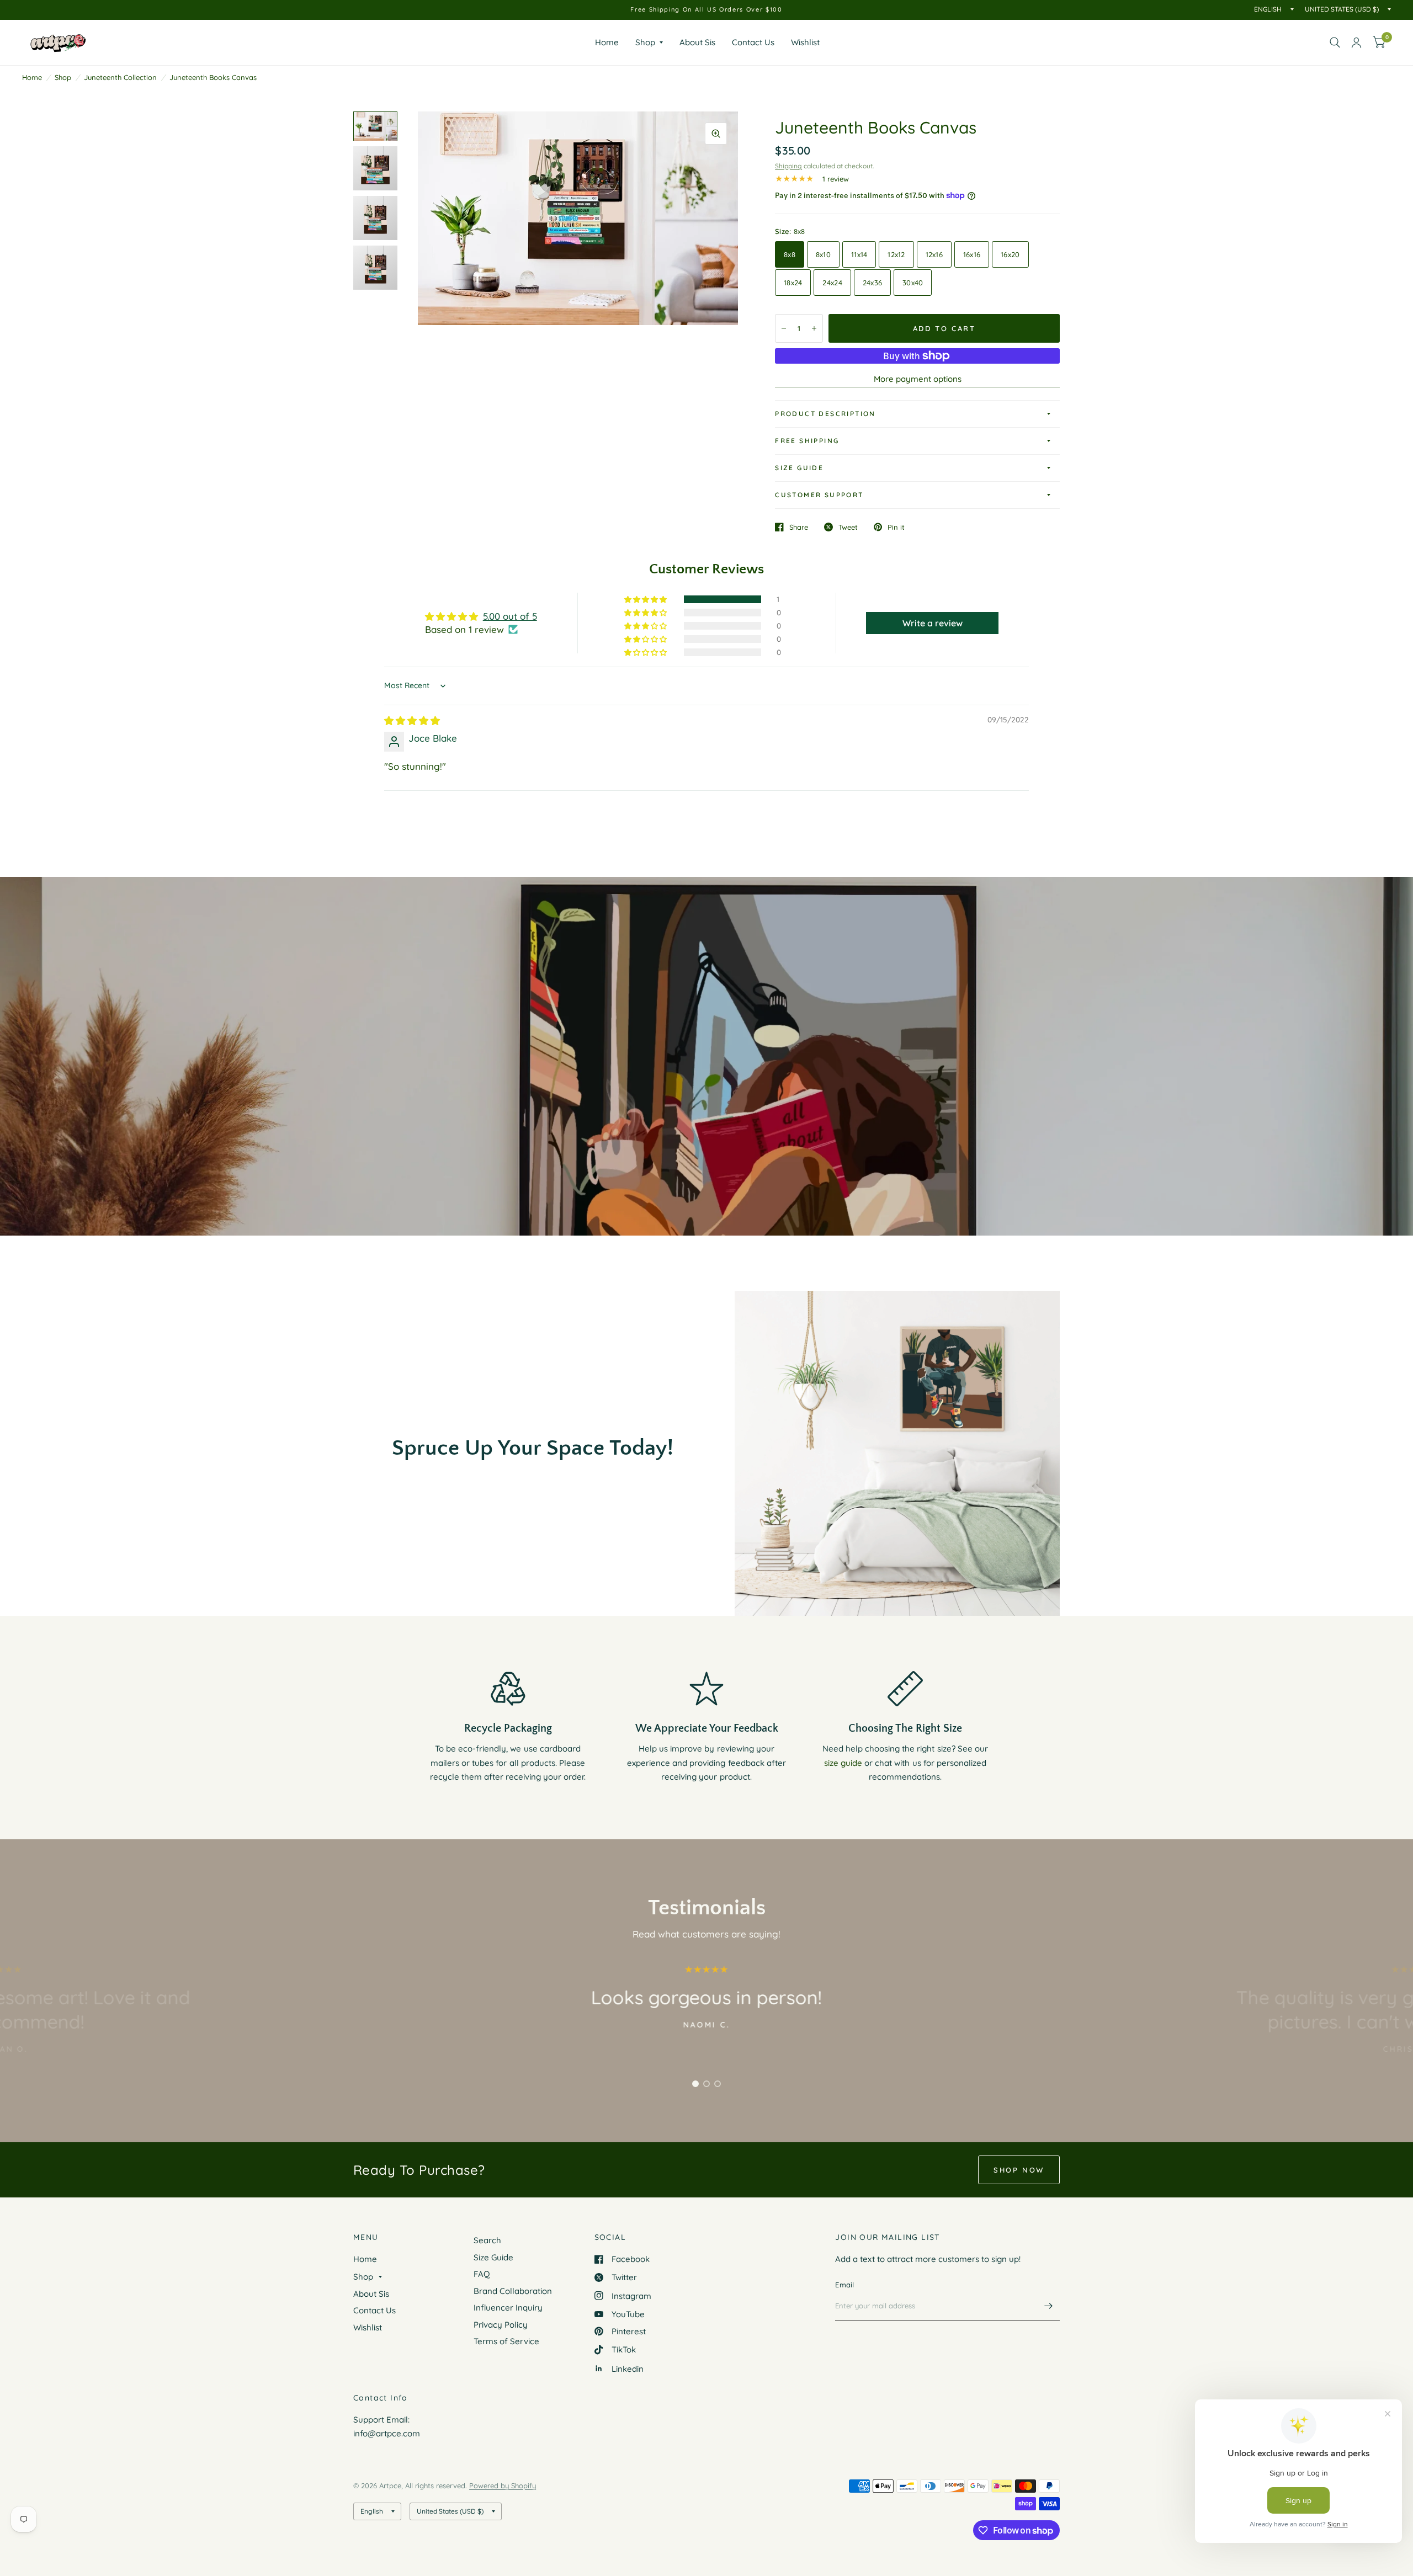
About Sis (697, 42)
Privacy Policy (501, 2325)
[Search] (1335, 42)
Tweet (848, 527)
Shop (645, 42)
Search (487, 2240)
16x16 (972, 254)
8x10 (823, 254)
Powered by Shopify (503, 2485)
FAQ (482, 2274)
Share (799, 527)
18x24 (793, 283)
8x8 (790, 254)
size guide (843, 1763)
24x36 (872, 283)
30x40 (913, 283)
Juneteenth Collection (120, 77)
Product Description (825, 414)
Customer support (819, 495)
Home (607, 42)
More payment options (918, 379)
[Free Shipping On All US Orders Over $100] (706, 10)
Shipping (788, 166)
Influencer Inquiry (508, 2308)
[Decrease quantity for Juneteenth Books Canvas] (784, 328)
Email (844, 2285)
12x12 (896, 254)
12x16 (934, 254)
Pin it (896, 527)
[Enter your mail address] (1049, 2306)
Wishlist (805, 42)
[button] (646, 599)
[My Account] (1356, 42)
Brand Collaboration (513, 2291)
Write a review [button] (933, 623)
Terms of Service (506, 2341)
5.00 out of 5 (510, 616)
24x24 (832, 283)
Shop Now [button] (1019, 2170)
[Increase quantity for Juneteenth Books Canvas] (814, 328)
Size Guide (799, 468)
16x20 (1010, 254)
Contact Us (753, 42)
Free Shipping (807, 441)
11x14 (859, 254)
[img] (412, 720)
